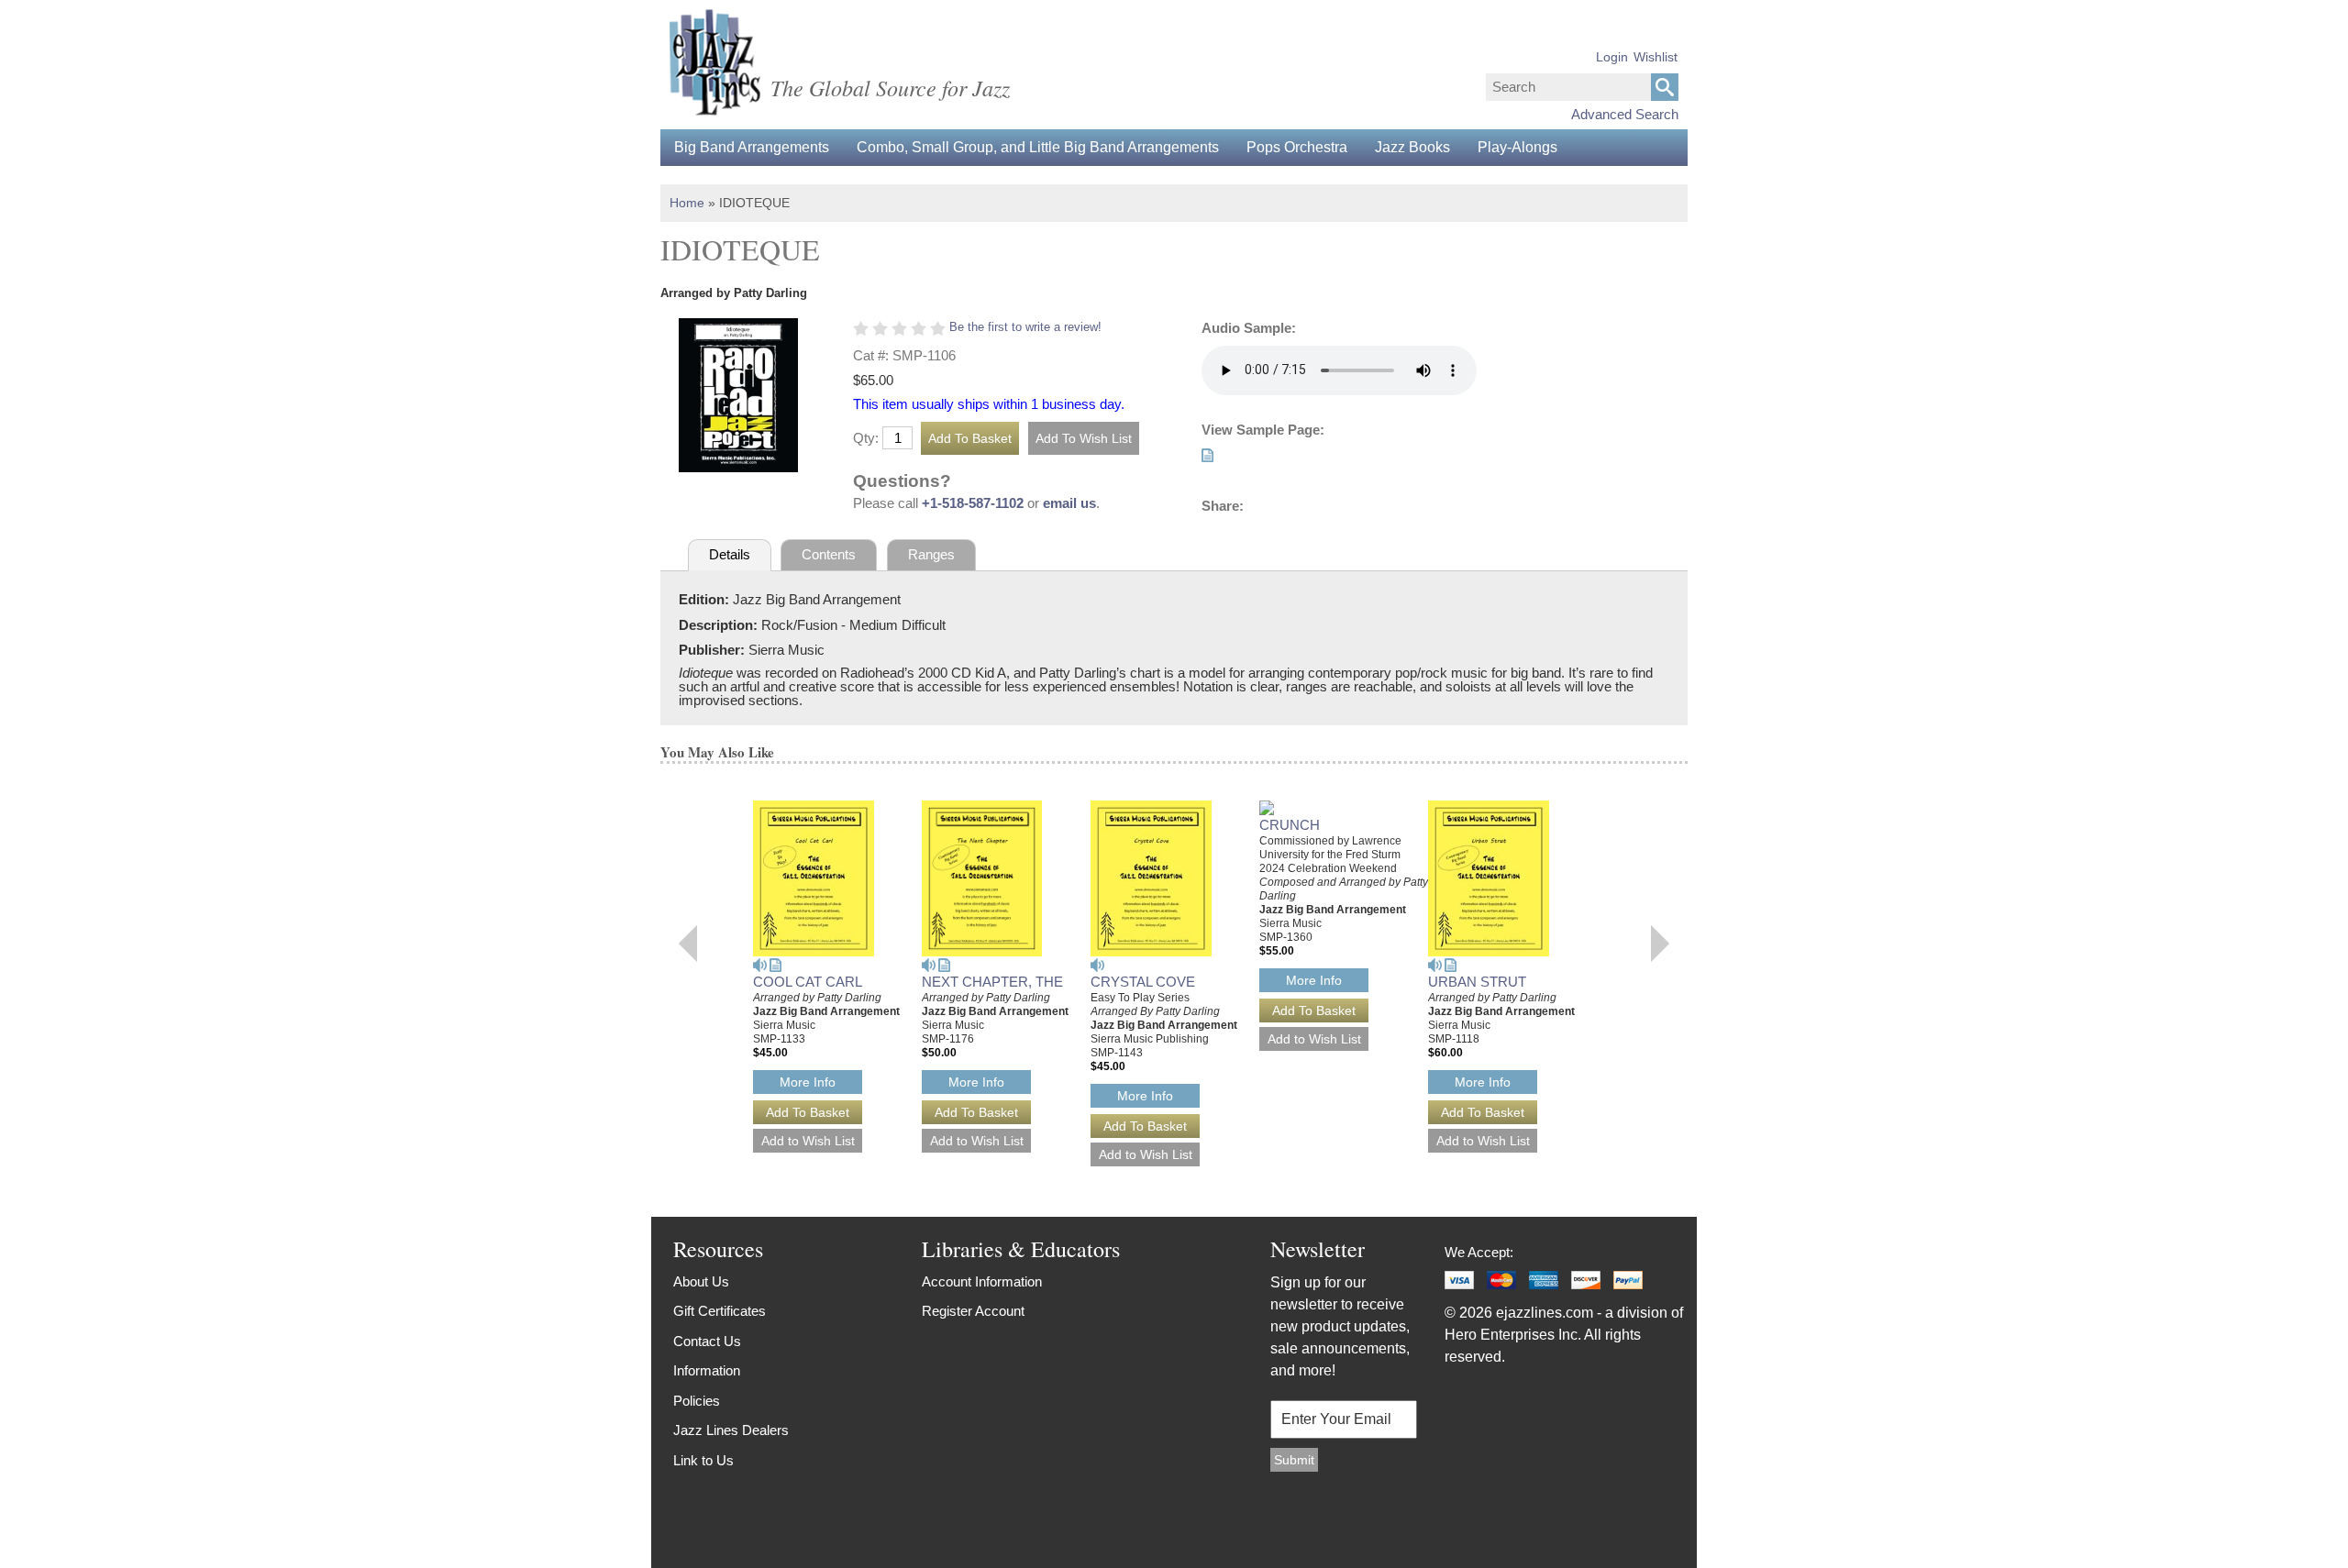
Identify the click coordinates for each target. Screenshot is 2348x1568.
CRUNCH (1290, 825)
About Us (701, 1281)
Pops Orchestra (1297, 147)
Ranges (931, 554)
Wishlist (1656, 57)
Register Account (973, 1311)
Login (1612, 57)
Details (730, 554)
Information (707, 1370)
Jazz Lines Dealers (731, 1430)
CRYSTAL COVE (1143, 982)
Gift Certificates (720, 1311)
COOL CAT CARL (808, 982)
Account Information (982, 1281)
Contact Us (707, 1341)
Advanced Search (1625, 114)
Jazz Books (1412, 147)
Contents (829, 554)
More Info (808, 1082)
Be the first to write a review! (1025, 327)
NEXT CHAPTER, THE (992, 982)
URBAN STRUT (1477, 982)
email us (1069, 503)
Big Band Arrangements (752, 147)
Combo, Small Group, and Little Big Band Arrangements (1038, 147)
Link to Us (703, 1460)
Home (687, 203)
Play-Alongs (1517, 147)
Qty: (866, 438)
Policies (697, 1401)
